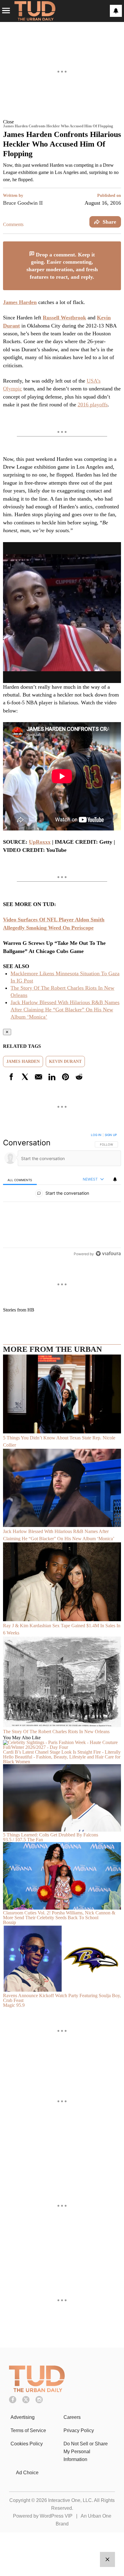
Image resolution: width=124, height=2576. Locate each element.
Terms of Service (28, 2430)
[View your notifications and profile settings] (116, 11)
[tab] (20, 1179)
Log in (96, 1135)
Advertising (23, 2417)
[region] (62, 1196)
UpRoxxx (40, 842)
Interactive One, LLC (70, 2500)
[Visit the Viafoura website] (108, 1254)
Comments (13, 224)
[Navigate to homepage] (35, 11)
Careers (72, 2417)
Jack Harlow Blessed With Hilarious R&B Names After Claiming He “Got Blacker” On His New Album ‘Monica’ (65, 1010)
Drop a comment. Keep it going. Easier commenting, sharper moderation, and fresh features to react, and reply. (62, 266)
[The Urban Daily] (37, 2390)
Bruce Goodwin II (23, 203)
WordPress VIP (56, 2516)
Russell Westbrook (64, 318)
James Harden (20, 302)
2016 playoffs (93, 405)
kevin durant (65, 1061)
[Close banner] (116, 245)
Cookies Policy (27, 2444)
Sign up (111, 1135)
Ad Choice (27, 2473)
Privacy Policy (79, 2430)
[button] (62, 122)
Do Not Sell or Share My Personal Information (86, 2452)
